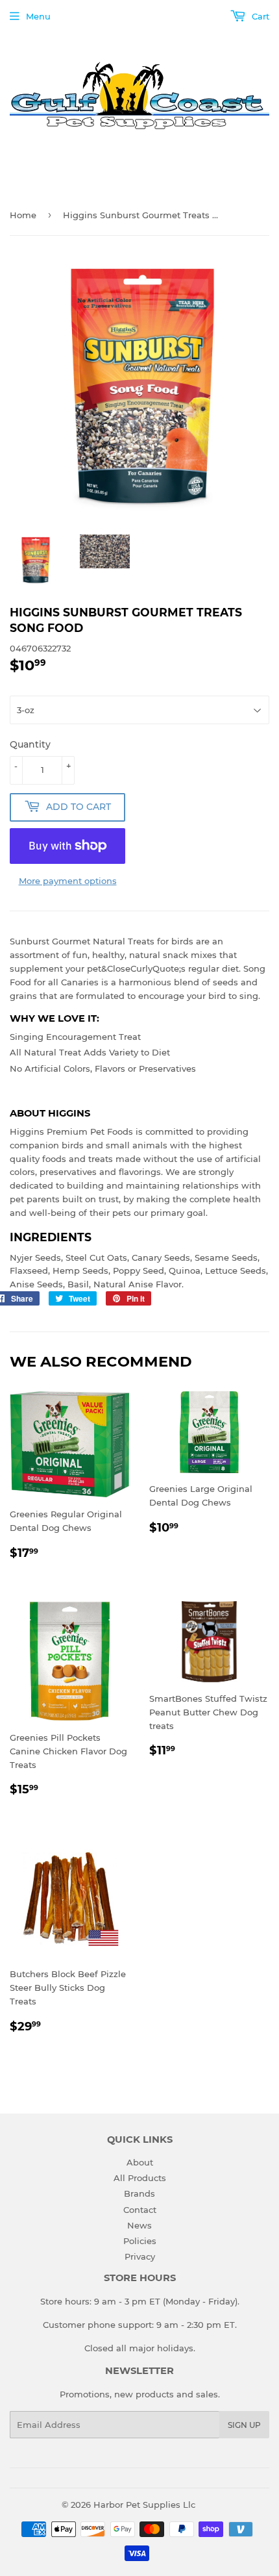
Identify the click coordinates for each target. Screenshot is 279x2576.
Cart (259, 16)
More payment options (68, 881)
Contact (140, 2210)
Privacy (140, 2256)
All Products (140, 2178)
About (140, 2162)
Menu (38, 16)
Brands (139, 2193)
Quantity (30, 744)
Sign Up (244, 2425)
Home (23, 215)
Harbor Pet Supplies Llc (144, 2505)
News (139, 2225)
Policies (140, 2241)
